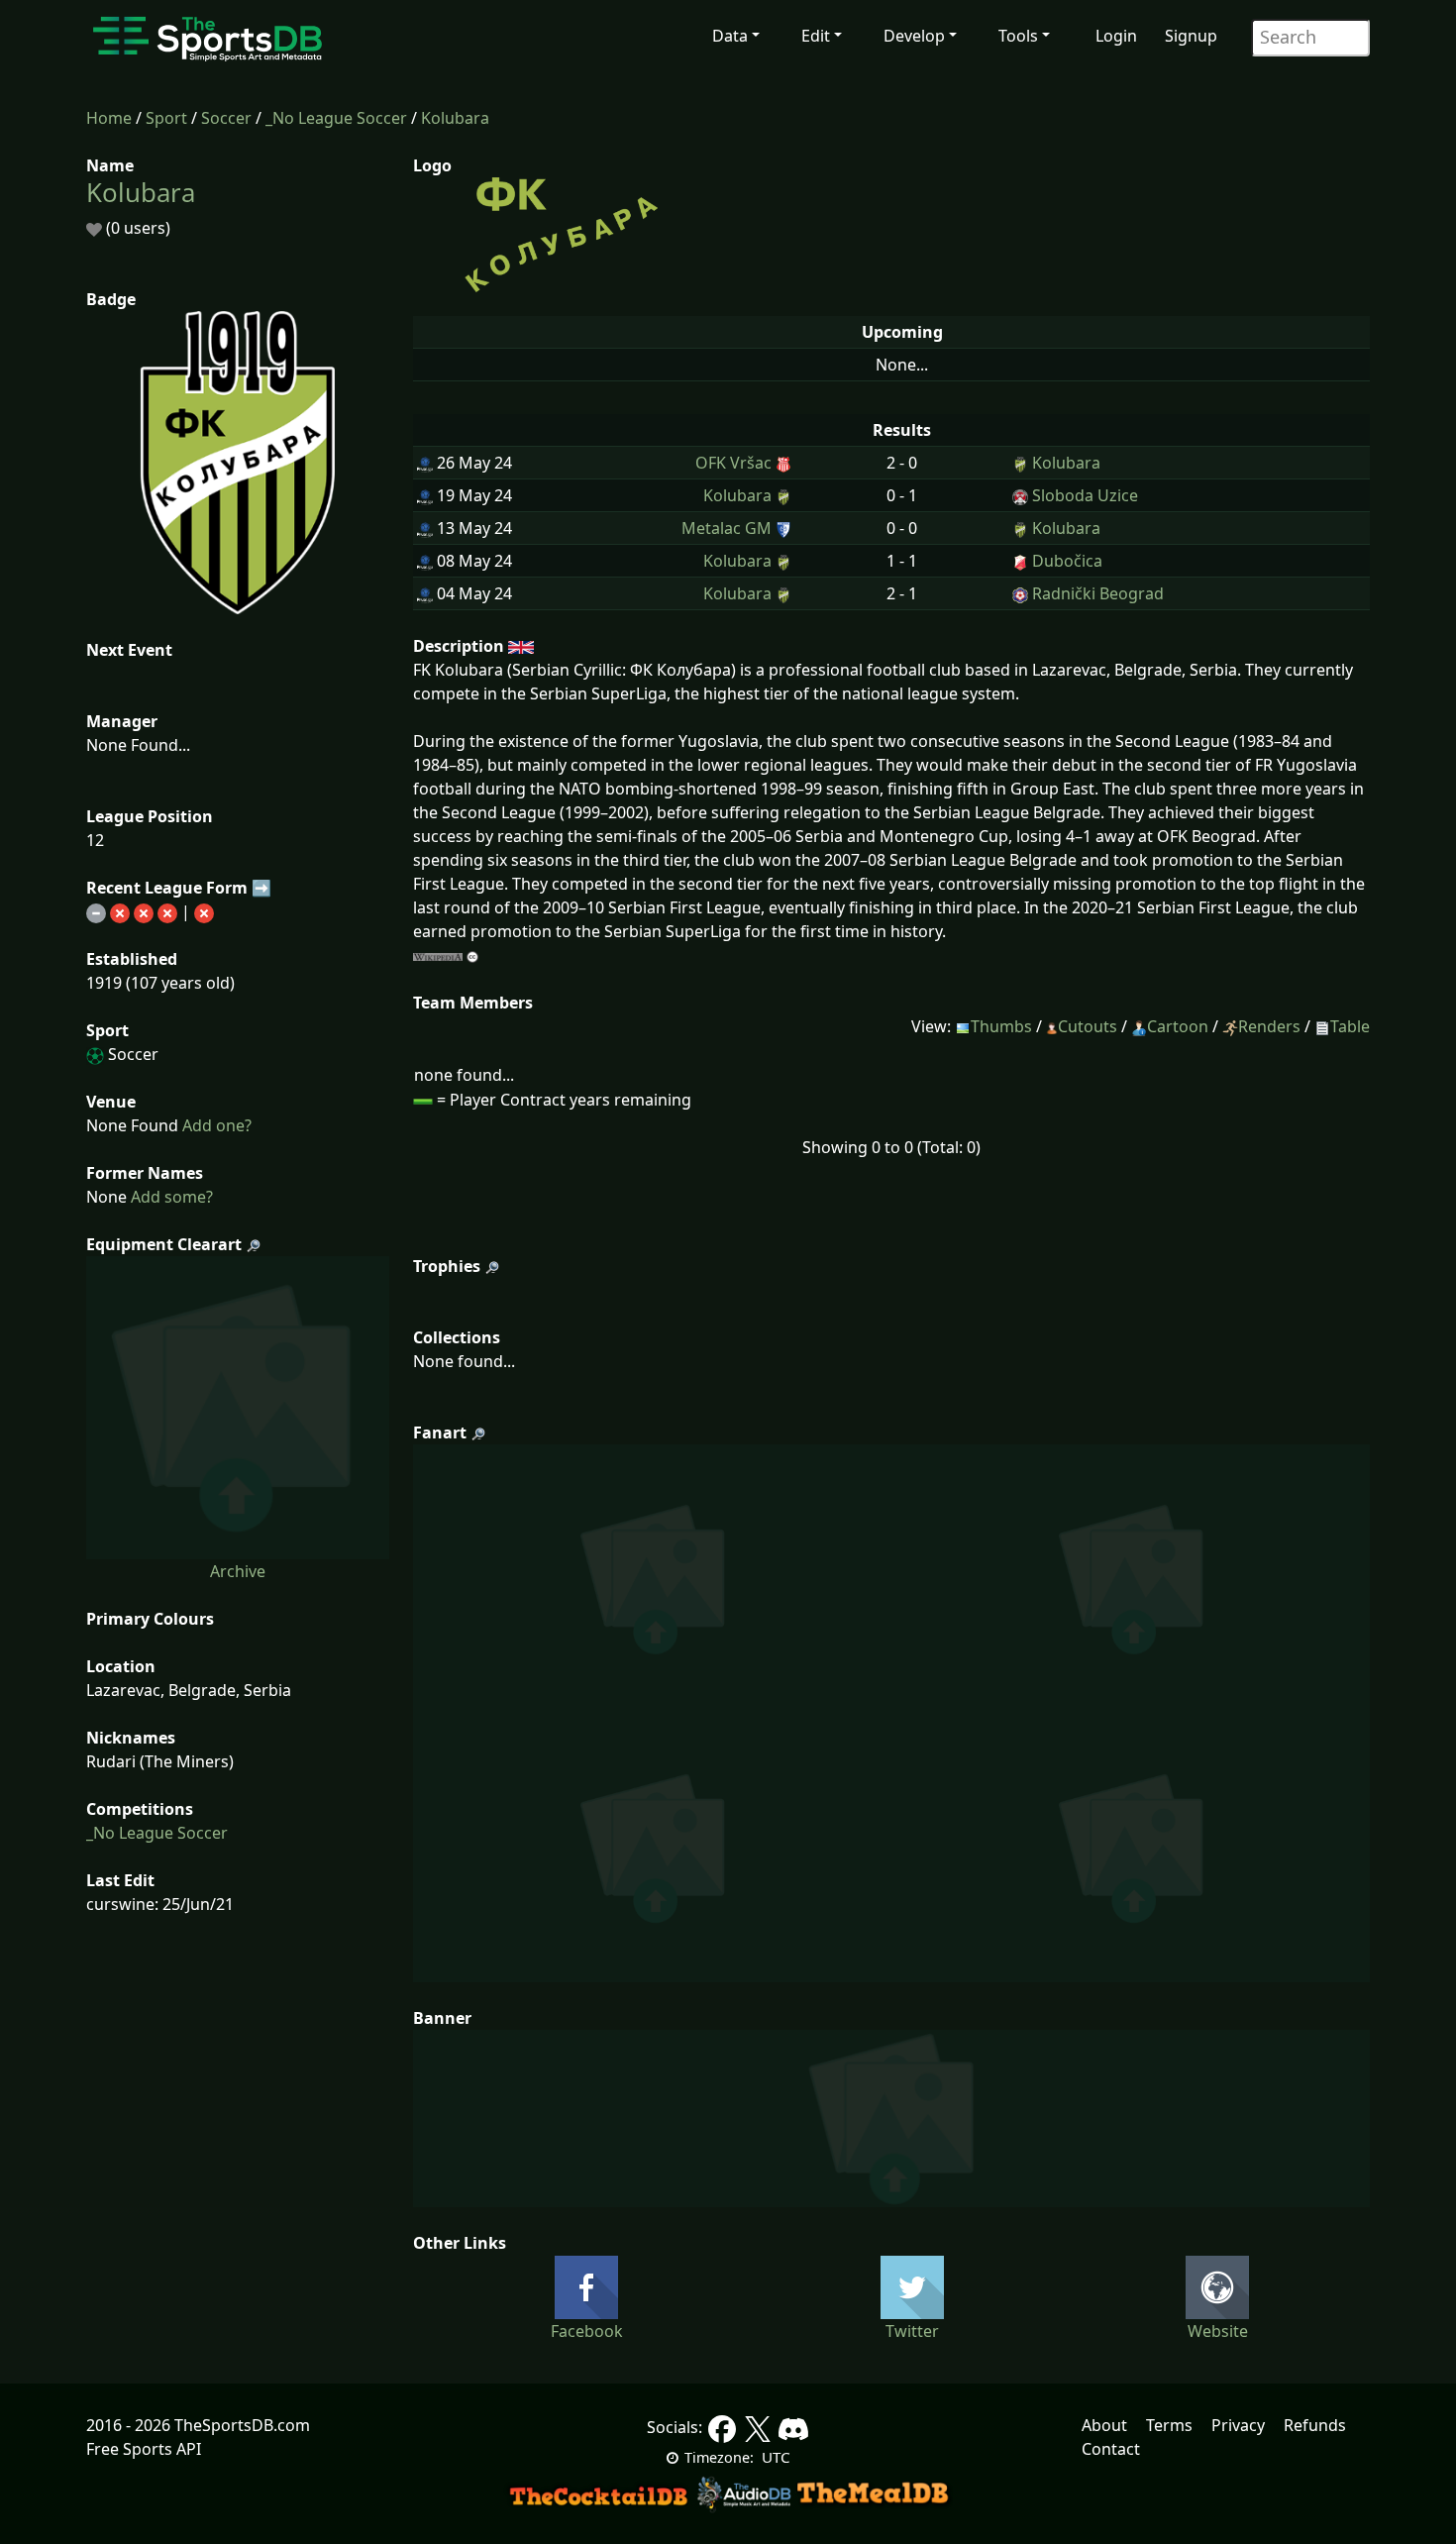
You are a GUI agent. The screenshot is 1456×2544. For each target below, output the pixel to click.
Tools (1018, 36)
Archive (238, 1571)
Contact (1111, 2449)
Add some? (170, 1197)
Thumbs (1001, 1026)
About (1104, 2425)
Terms (1169, 2425)
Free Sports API (144, 2449)
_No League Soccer (336, 118)
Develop (914, 36)
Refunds (1315, 2425)
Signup (1191, 36)
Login (1116, 36)
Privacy (1238, 2425)
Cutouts (1088, 1026)
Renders (1269, 1026)
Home (109, 118)
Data (730, 36)
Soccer (226, 118)
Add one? (215, 1125)
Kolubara (455, 118)
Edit (816, 36)
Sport (166, 118)
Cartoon (1178, 1026)
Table (1350, 1026)
